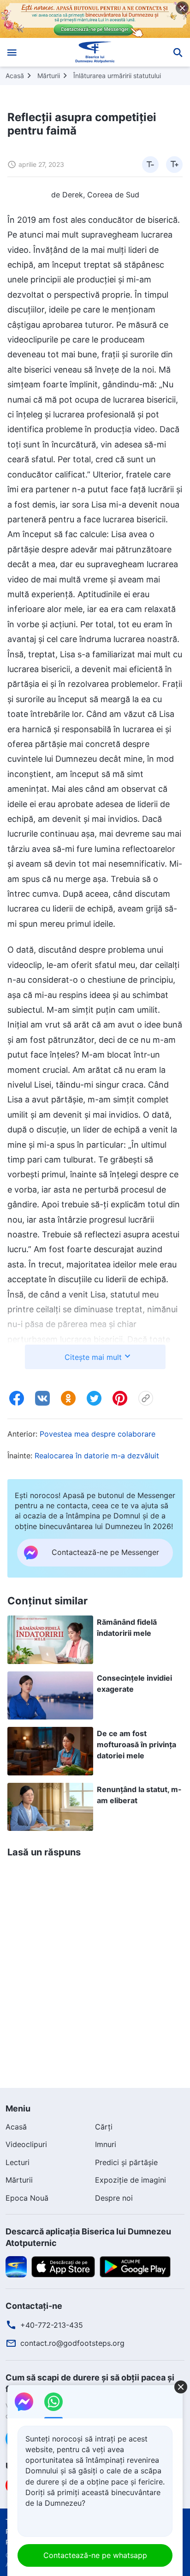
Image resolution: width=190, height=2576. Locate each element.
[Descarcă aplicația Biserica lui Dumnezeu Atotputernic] (16, 2266)
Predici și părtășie (126, 2162)
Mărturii (49, 76)
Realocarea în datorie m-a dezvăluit (97, 1456)
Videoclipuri (26, 2144)
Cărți (104, 2127)
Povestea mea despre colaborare (98, 1434)
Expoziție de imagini (131, 2180)
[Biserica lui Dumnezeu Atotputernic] (95, 52)
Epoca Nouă (27, 2198)
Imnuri (106, 2144)
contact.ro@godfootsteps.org (72, 2343)
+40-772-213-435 (52, 2325)
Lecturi (18, 2162)
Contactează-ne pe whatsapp (95, 2555)
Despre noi (114, 2198)
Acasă (15, 76)
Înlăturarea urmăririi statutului (117, 76)
